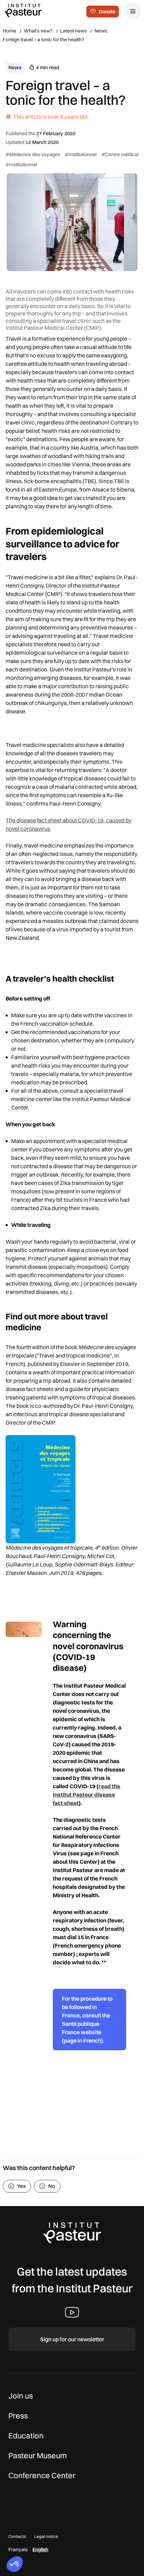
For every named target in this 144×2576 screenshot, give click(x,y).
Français (18, 2549)
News (101, 31)
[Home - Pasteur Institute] (23, 10)
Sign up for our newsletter (72, 2339)
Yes (21, 2186)
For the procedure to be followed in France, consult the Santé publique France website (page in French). (87, 2020)
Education (26, 2436)
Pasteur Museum (38, 2455)
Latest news (73, 31)
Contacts (17, 2536)
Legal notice (46, 2536)
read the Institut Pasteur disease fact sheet (87, 1795)
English (40, 2549)
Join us (21, 2396)
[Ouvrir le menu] (133, 11)
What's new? (38, 31)
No (52, 2186)
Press (18, 2416)
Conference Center (42, 2475)
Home (9, 31)
